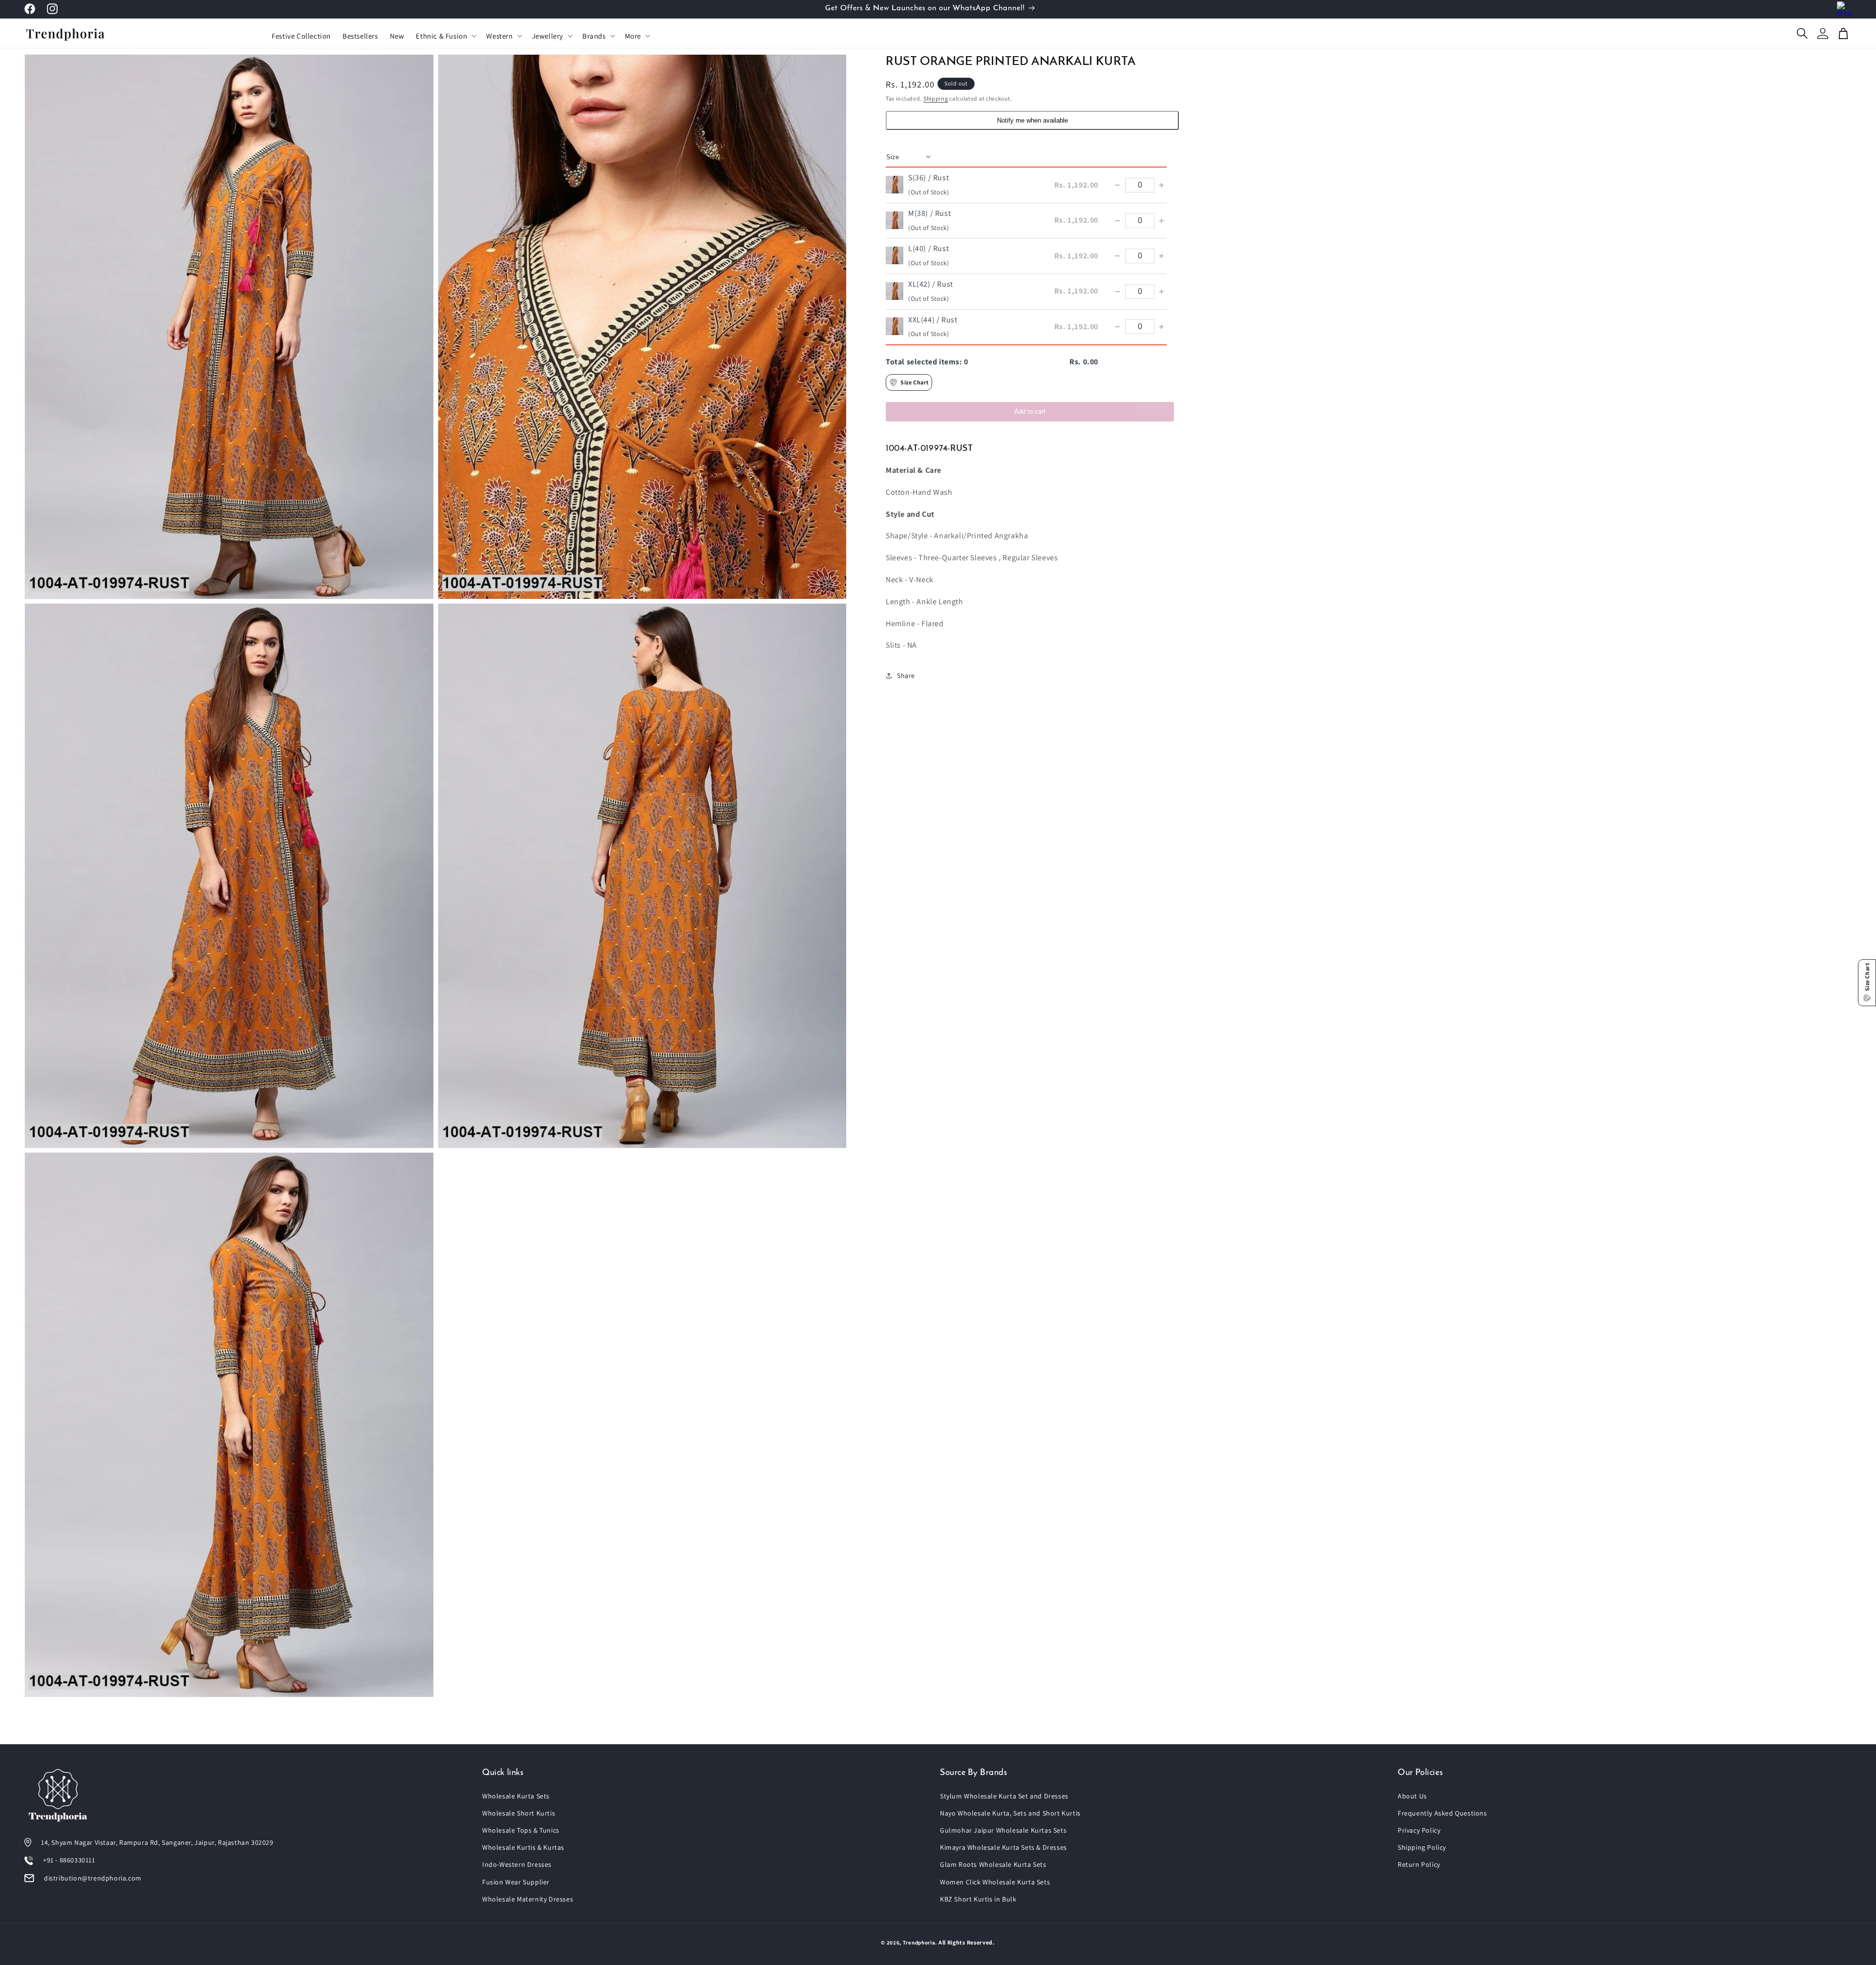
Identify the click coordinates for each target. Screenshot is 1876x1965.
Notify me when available (1033, 120)
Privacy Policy (1419, 1830)
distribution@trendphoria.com (93, 1878)
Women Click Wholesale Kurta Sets (995, 1882)
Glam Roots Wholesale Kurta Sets (993, 1864)
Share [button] (906, 676)
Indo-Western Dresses (517, 1864)
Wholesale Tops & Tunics (521, 1830)
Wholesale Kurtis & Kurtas (523, 1847)
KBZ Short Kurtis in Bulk (978, 1899)
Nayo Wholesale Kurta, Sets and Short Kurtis (1010, 1813)
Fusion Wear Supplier (516, 1882)
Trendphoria (919, 1943)
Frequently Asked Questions (1442, 1813)
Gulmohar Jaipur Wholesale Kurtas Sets (1003, 1830)
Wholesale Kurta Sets (516, 1796)
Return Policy (1419, 1864)
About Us (1412, 1796)
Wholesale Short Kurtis (519, 1813)
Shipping (936, 98)
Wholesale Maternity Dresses (528, 1899)
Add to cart (1030, 412)
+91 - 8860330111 (69, 1860)
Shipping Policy (1422, 1847)
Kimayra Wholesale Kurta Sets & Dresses (1003, 1847)
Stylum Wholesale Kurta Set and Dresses (1004, 1796)
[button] (445, 36)
